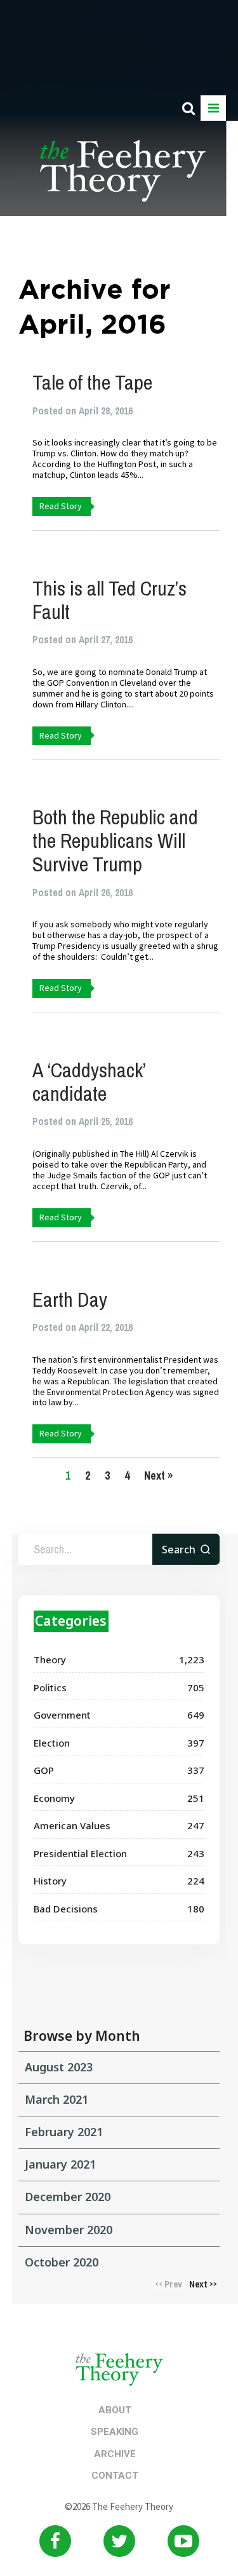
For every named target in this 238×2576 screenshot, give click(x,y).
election (52, 1743)
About (115, 2410)
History (50, 1881)
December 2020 (68, 2197)
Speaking (115, 2432)
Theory (50, 1659)
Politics (50, 1687)
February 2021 (64, 2132)
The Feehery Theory (123, 178)
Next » (158, 1475)
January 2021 (60, 2164)
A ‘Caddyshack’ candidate (89, 1082)
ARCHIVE (115, 2454)
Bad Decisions (66, 1909)
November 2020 (69, 2230)
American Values (72, 1825)
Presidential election (80, 1853)
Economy (54, 1798)
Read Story (61, 506)
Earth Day (70, 1299)
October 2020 (62, 2262)
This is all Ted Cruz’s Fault (109, 600)
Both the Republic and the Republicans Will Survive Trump (115, 841)
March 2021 (56, 2099)
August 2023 (59, 2067)
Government (62, 1715)
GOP (44, 1770)
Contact (115, 2476)
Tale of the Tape (92, 382)
